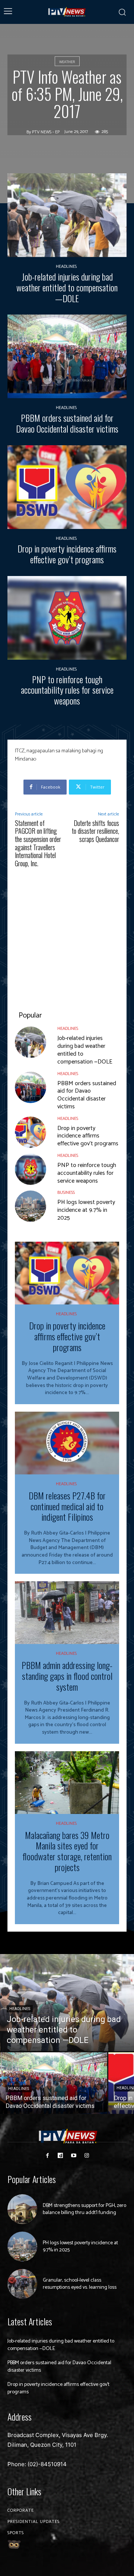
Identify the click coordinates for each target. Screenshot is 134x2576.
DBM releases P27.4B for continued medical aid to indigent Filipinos (67, 1506)
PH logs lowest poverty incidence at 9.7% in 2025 (86, 1210)
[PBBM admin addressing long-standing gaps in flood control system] (67, 1613)
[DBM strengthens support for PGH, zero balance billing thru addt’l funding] (22, 2209)
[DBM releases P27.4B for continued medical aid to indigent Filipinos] (67, 1443)
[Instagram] (87, 2156)
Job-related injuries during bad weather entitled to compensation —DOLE (67, 287)
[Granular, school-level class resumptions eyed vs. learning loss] (22, 2284)
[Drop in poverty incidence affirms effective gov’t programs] (67, 487)
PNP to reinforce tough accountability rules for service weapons (67, 690)
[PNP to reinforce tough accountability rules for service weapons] (67, 618)
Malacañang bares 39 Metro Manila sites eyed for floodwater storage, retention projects (67, 1851)
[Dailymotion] (60, 2156)
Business (66, 1193)
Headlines (66, 267)
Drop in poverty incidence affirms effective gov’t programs (67, 554)
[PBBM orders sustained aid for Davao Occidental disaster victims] (67, 356)
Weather (67, 62)
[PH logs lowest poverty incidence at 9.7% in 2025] (31, 1206)
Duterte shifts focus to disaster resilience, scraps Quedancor (95, 831)
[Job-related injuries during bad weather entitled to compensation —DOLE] (67, 215)
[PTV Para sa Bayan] (67, 12)
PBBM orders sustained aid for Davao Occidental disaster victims (67, 423)
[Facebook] (47, 2156)
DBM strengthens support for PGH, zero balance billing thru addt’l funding (84, 2209)
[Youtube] (74, 2156)
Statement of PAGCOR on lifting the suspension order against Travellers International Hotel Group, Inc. (38, 843)
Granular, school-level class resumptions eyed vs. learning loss (80, 2284)
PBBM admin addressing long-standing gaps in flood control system (67, 1676)
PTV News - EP (46, 132)
